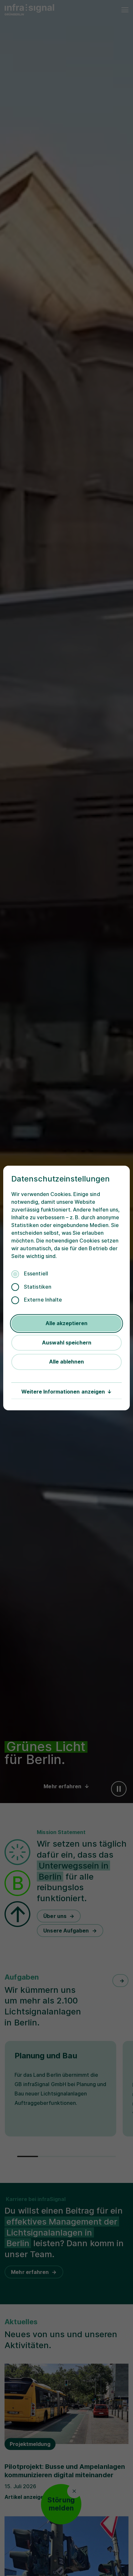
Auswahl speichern (67, 1343)
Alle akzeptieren (66, 1323)
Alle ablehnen (66, 1362)
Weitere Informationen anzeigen (63, 1392)
